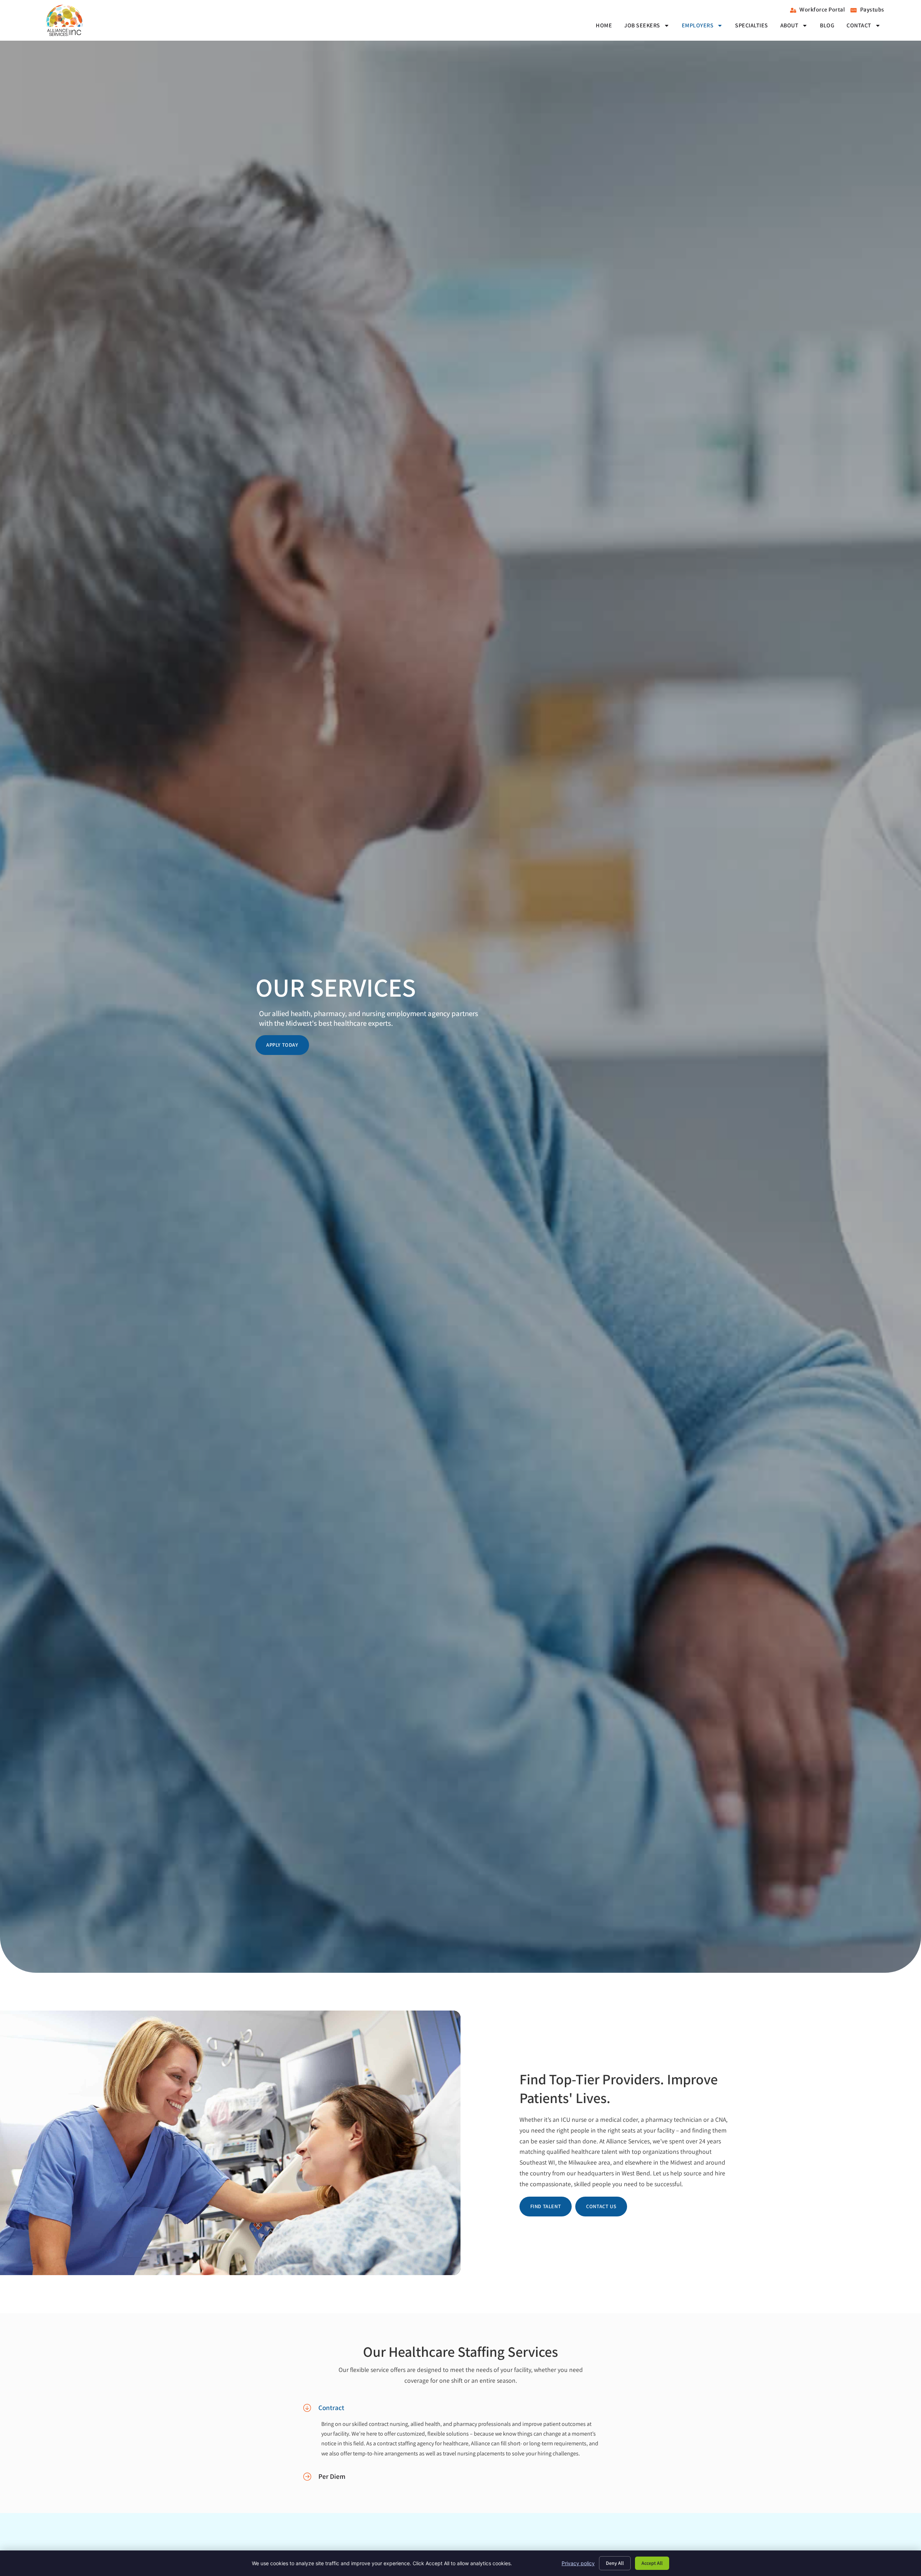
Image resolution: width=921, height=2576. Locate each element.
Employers (698, 25)
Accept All (652, 2563)
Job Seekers (642, 25)
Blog (827, 25)
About (790, 25)
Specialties (752, 25)
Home (604, 25)
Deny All (615, 2563)
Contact (859, 25)
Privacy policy (578, 2563)
